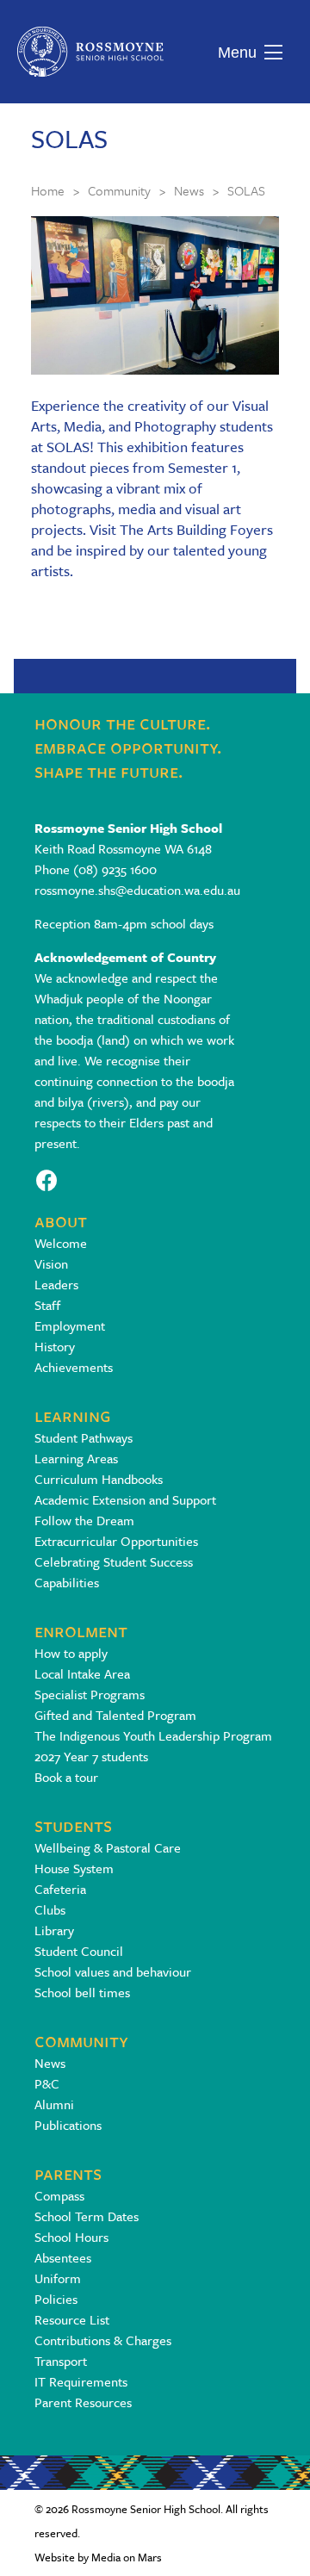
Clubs (50, 1909)
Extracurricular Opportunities (116, 1541)
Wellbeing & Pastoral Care (108, 1847)
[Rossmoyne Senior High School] (90, 52)
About (61, 1220)
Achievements (74, 1367)
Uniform (58, 2278)
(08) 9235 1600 (115, 869)
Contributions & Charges (103, 2340)
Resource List (72, 2319)
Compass (59, 2195)
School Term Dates (87, 2216)
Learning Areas (76, 1458)
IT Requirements (81, 2381)
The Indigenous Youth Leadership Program (153, 1735)
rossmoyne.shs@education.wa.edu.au (137, 890)
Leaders (56, 1284)
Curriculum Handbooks (99, 1479)
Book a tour (66, 1777)
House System (74, 1868)
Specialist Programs (90, 1694)
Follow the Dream (84, 1520)
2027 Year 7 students (91, 1756)
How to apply (71, 1653)
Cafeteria (60, 1889)
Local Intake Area (82, 1673)
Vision (51, 1263)
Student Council (79, 1951)
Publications (68, 2125)
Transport (61, 2361)
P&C (47, 2083)
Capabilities (67, 1582)
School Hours (71, 2237)
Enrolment (81, 1630)
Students (73, 1825)
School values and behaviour (113, 1971)
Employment (70, 1325)
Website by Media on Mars (98, 2557)
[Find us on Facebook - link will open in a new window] (47, 1179)
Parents (68, 2173)
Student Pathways (84, 1437)
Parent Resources (83, 2402)
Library (54, 1930)
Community (81, 2040)
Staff (47, 1305)
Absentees (63, 2257)
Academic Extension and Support (125, 1499)
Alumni (54, 2104)
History (55, 1346)
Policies (56, 2299)
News (50, 2063)
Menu (233, 53)
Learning (73, 1415)
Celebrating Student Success (114, 1561)
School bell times (82, 1992)
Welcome (61, 1243)
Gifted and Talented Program (115, 1715)
